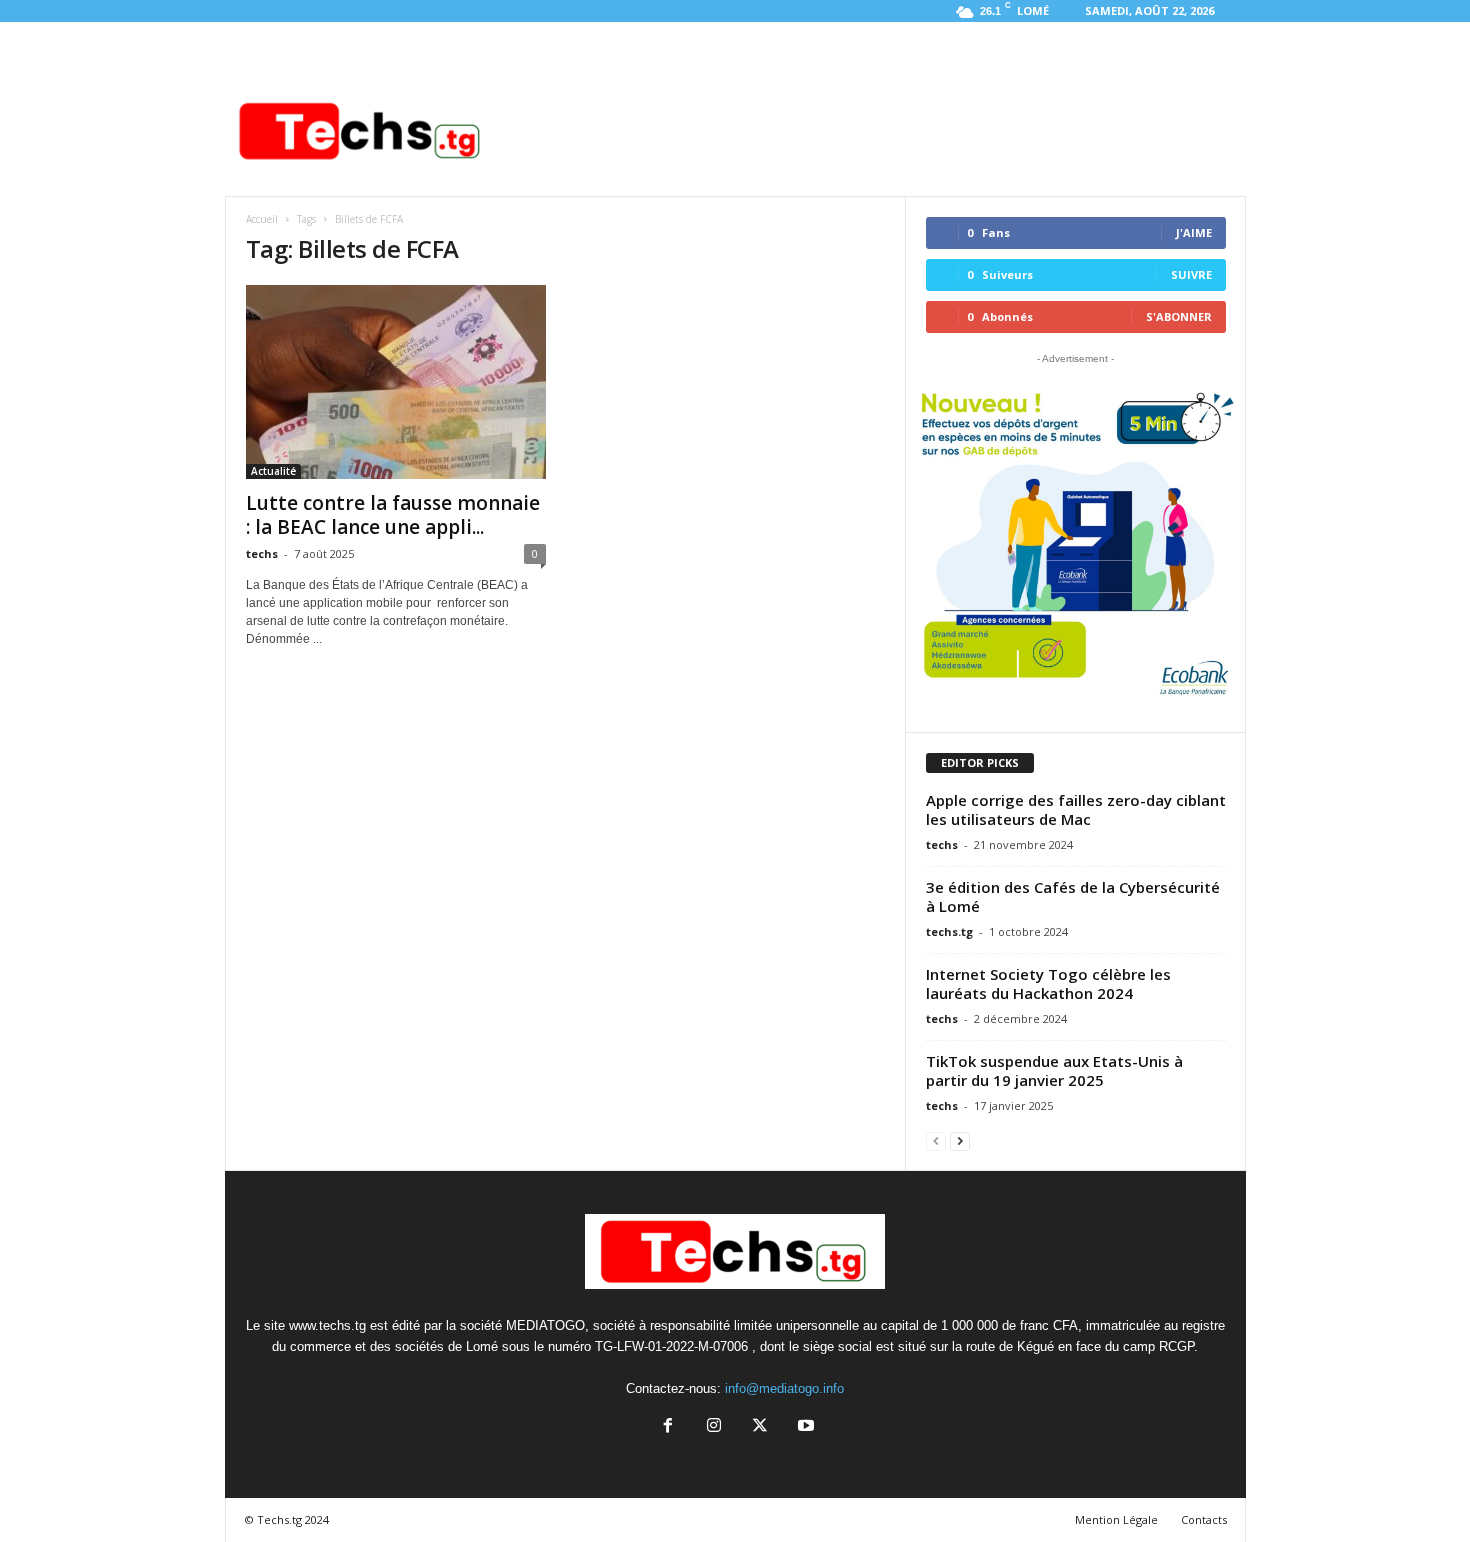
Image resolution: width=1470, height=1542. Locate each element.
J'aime (1194, 232)
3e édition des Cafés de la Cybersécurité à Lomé (1073, 896)
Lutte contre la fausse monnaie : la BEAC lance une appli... (393, 515)
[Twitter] (760, 1427)
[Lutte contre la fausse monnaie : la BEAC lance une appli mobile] (396, 382)
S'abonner (1179, 316)
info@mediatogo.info (784, 1388)
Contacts (1204, 1519)
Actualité (273, 471)
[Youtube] (804, 1427)
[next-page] (960, 1140)
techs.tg (949, 931)
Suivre (1191, 274)
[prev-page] (936, 1140)
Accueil (262, 219)
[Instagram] (714, 1427)
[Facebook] (668, 1427)
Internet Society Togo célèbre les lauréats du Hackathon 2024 (1048, 983)
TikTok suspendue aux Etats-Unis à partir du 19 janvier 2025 (1054, 1070)
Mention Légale (1116, 1519)
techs (262, 553)
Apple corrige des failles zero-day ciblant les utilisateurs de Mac (1076, 809)
